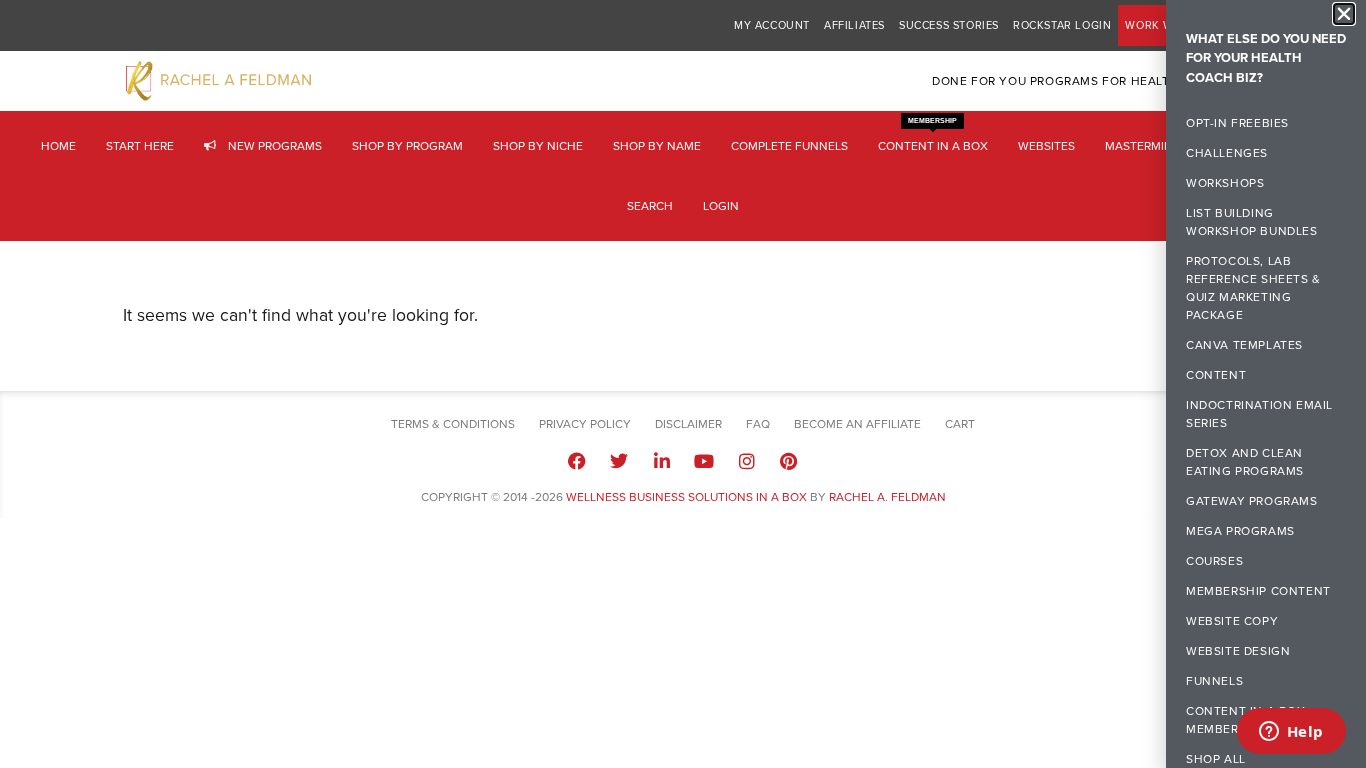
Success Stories (949, 25)
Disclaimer (688, 424)
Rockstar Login (1062, 25)
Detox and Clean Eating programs (1245, 463)
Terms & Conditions (453, 424)
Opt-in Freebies (1237, 124)
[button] (1344, 14)
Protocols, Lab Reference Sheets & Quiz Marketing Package (1253, 289)
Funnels (1214, 682)
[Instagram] (746, 461)
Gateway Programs (1252, 502)
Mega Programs (1240, 532)
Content (1216, 376)
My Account (772, 25)
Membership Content (1258, 592)
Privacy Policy (585, 424)
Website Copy (1232, 622)
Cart (960, 424)
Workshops (1225, 184)
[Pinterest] (789, 461)
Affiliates (854, 25)
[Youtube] (704, 461)
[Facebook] (577, 461)
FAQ (758, 424)
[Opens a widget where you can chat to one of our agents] (1291, 733)
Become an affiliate (857, 424)
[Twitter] (619, 461)
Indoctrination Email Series (1259, 415)
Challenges (1227, 154)
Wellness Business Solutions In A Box (686, 497)
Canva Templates (1244, 346)
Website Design (1238, 652)
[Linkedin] (662, 461)
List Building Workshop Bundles (1252, 223)
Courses (1214, 562)
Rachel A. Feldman (887, 497)
